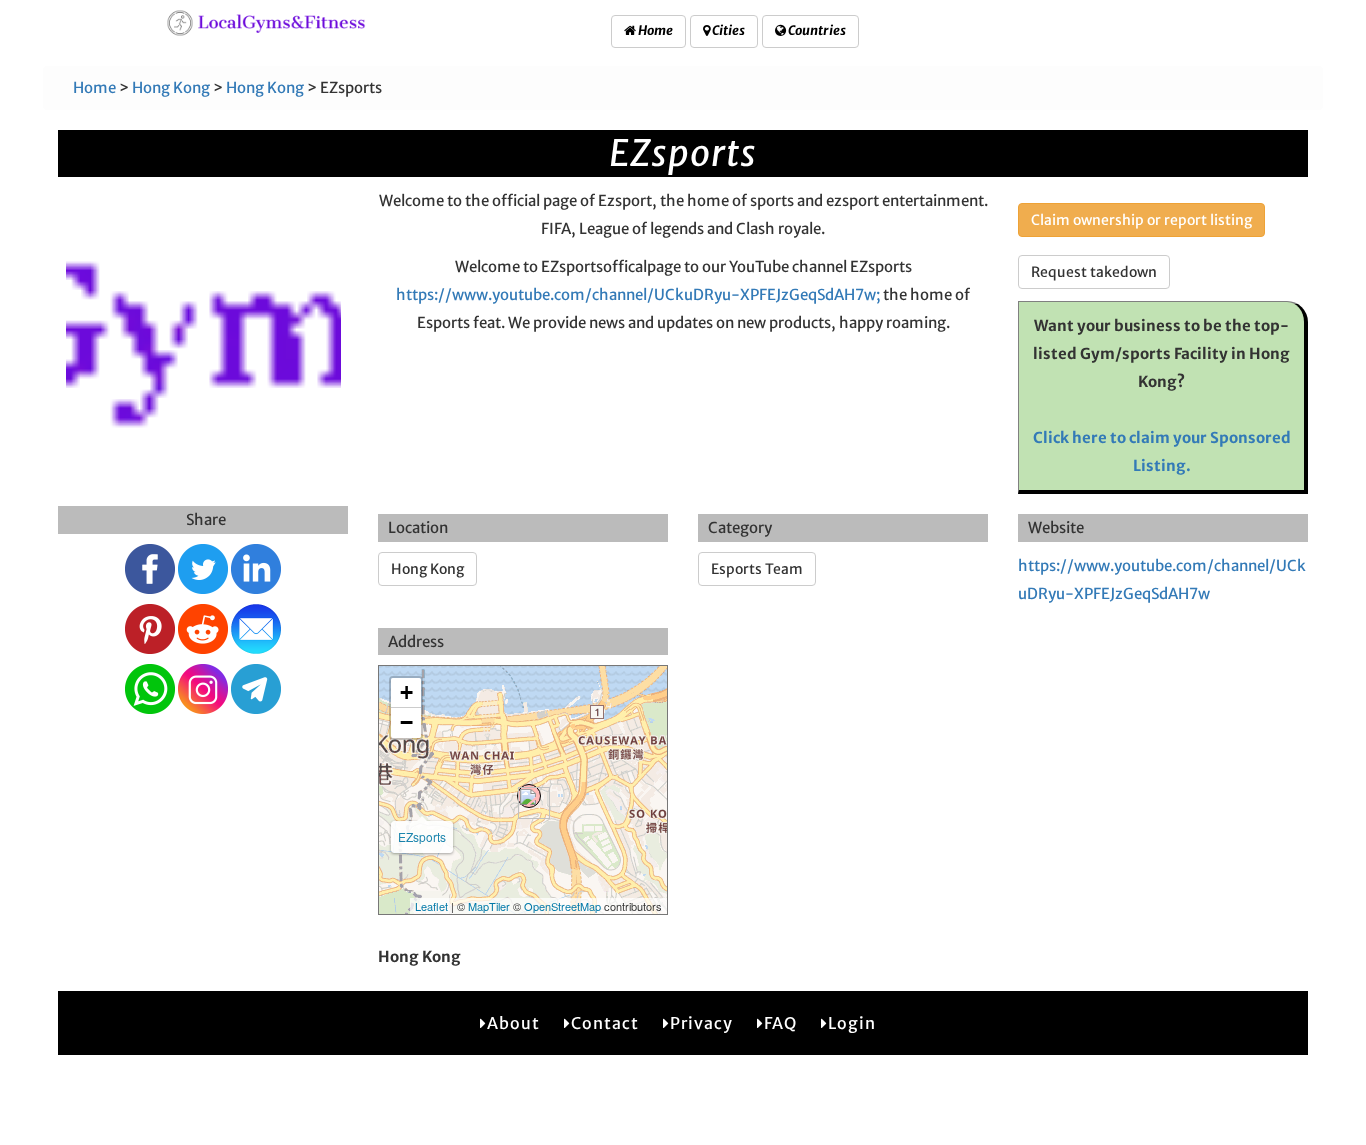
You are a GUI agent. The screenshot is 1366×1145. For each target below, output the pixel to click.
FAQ (780, 1023)
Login (852, 1023)
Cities (727, 30)
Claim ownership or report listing (1141, 220)
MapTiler (489, 906)
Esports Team (757, 569)
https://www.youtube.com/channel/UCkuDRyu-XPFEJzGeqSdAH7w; (638, 294)
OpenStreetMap (562, 906)
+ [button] (406, 692)
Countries (816, 30)
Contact (605, 1023)
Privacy (701, 1023)
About (513, 1023)
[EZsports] (529, 796)
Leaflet (431, 906)
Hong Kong (171, 87)
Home (654, 30)
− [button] (406, 722)
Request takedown (1094, 272)
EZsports (422, 836)
